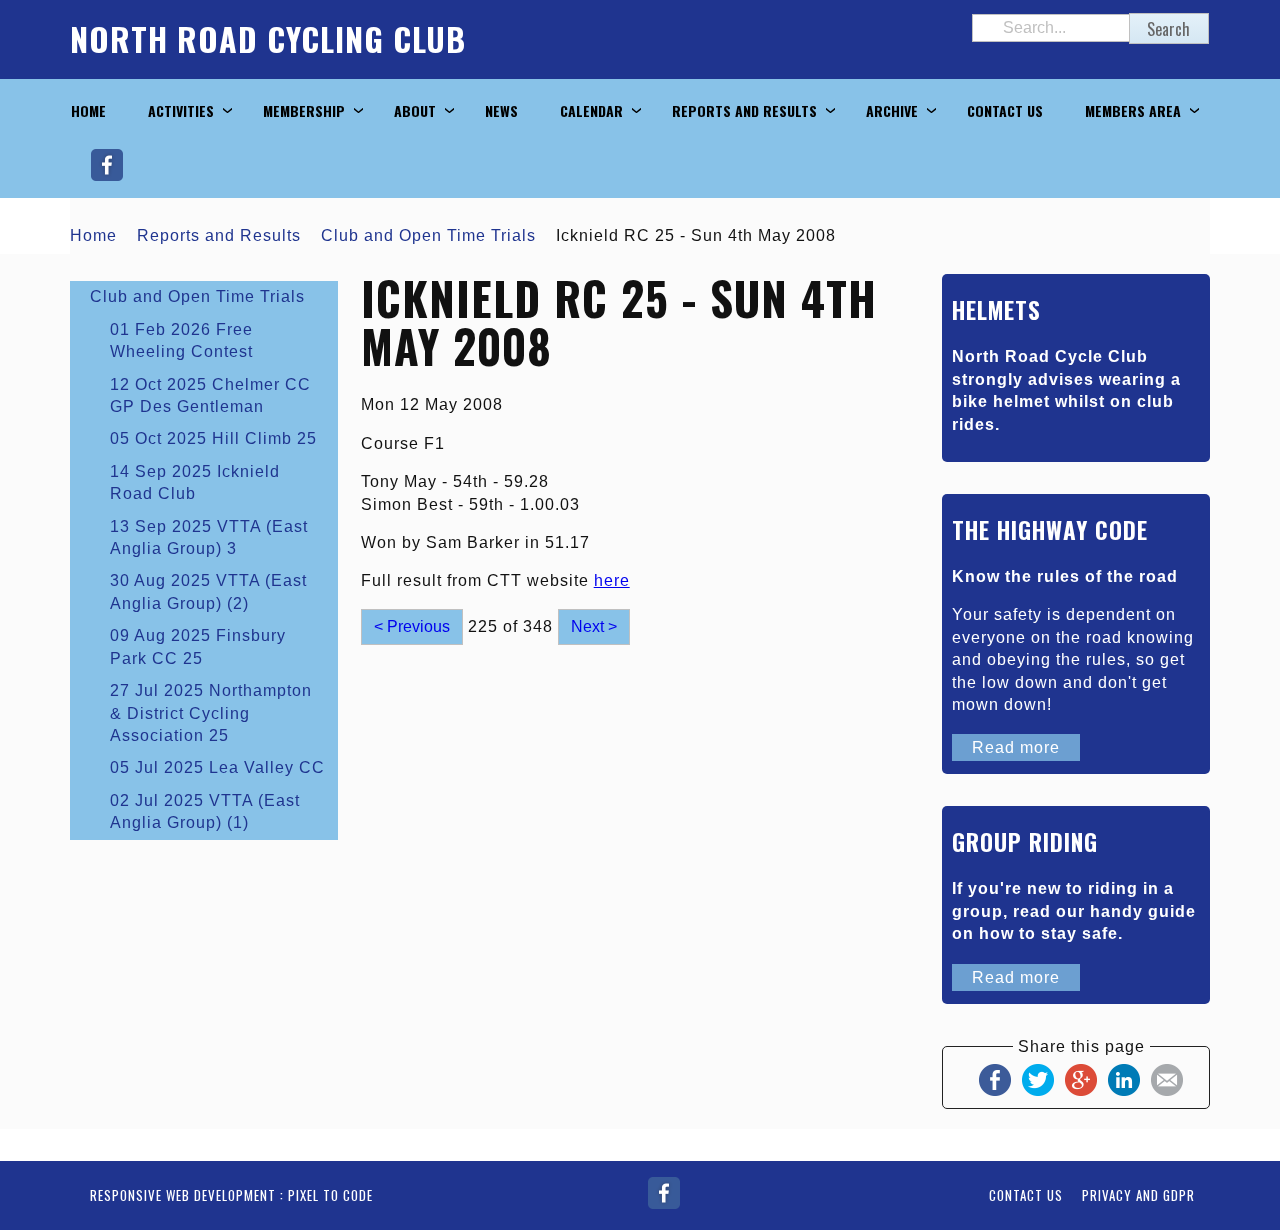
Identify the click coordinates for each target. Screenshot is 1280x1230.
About (415, 110)
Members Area (1133, 110)
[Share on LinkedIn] (1124, 1078)
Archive (892, 110)
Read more (1016, 747)
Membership (304, 110)
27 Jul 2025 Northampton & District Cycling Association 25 (211, 713)
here (612, 580)
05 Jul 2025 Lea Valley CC (217, 767)
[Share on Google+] (1081, 1078)
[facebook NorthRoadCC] (664, 1191)
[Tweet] (1038, 1078)
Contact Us (1005, 110)
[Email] (1167, 1078)
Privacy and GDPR (1138, 1195)
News (501, 110)
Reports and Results (744, 110)
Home (88, 110)
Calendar (591, 110)
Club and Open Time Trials (428, 235)
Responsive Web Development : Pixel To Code (231, 1195)
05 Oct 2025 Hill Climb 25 (213, 438)
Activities (181, 110)
